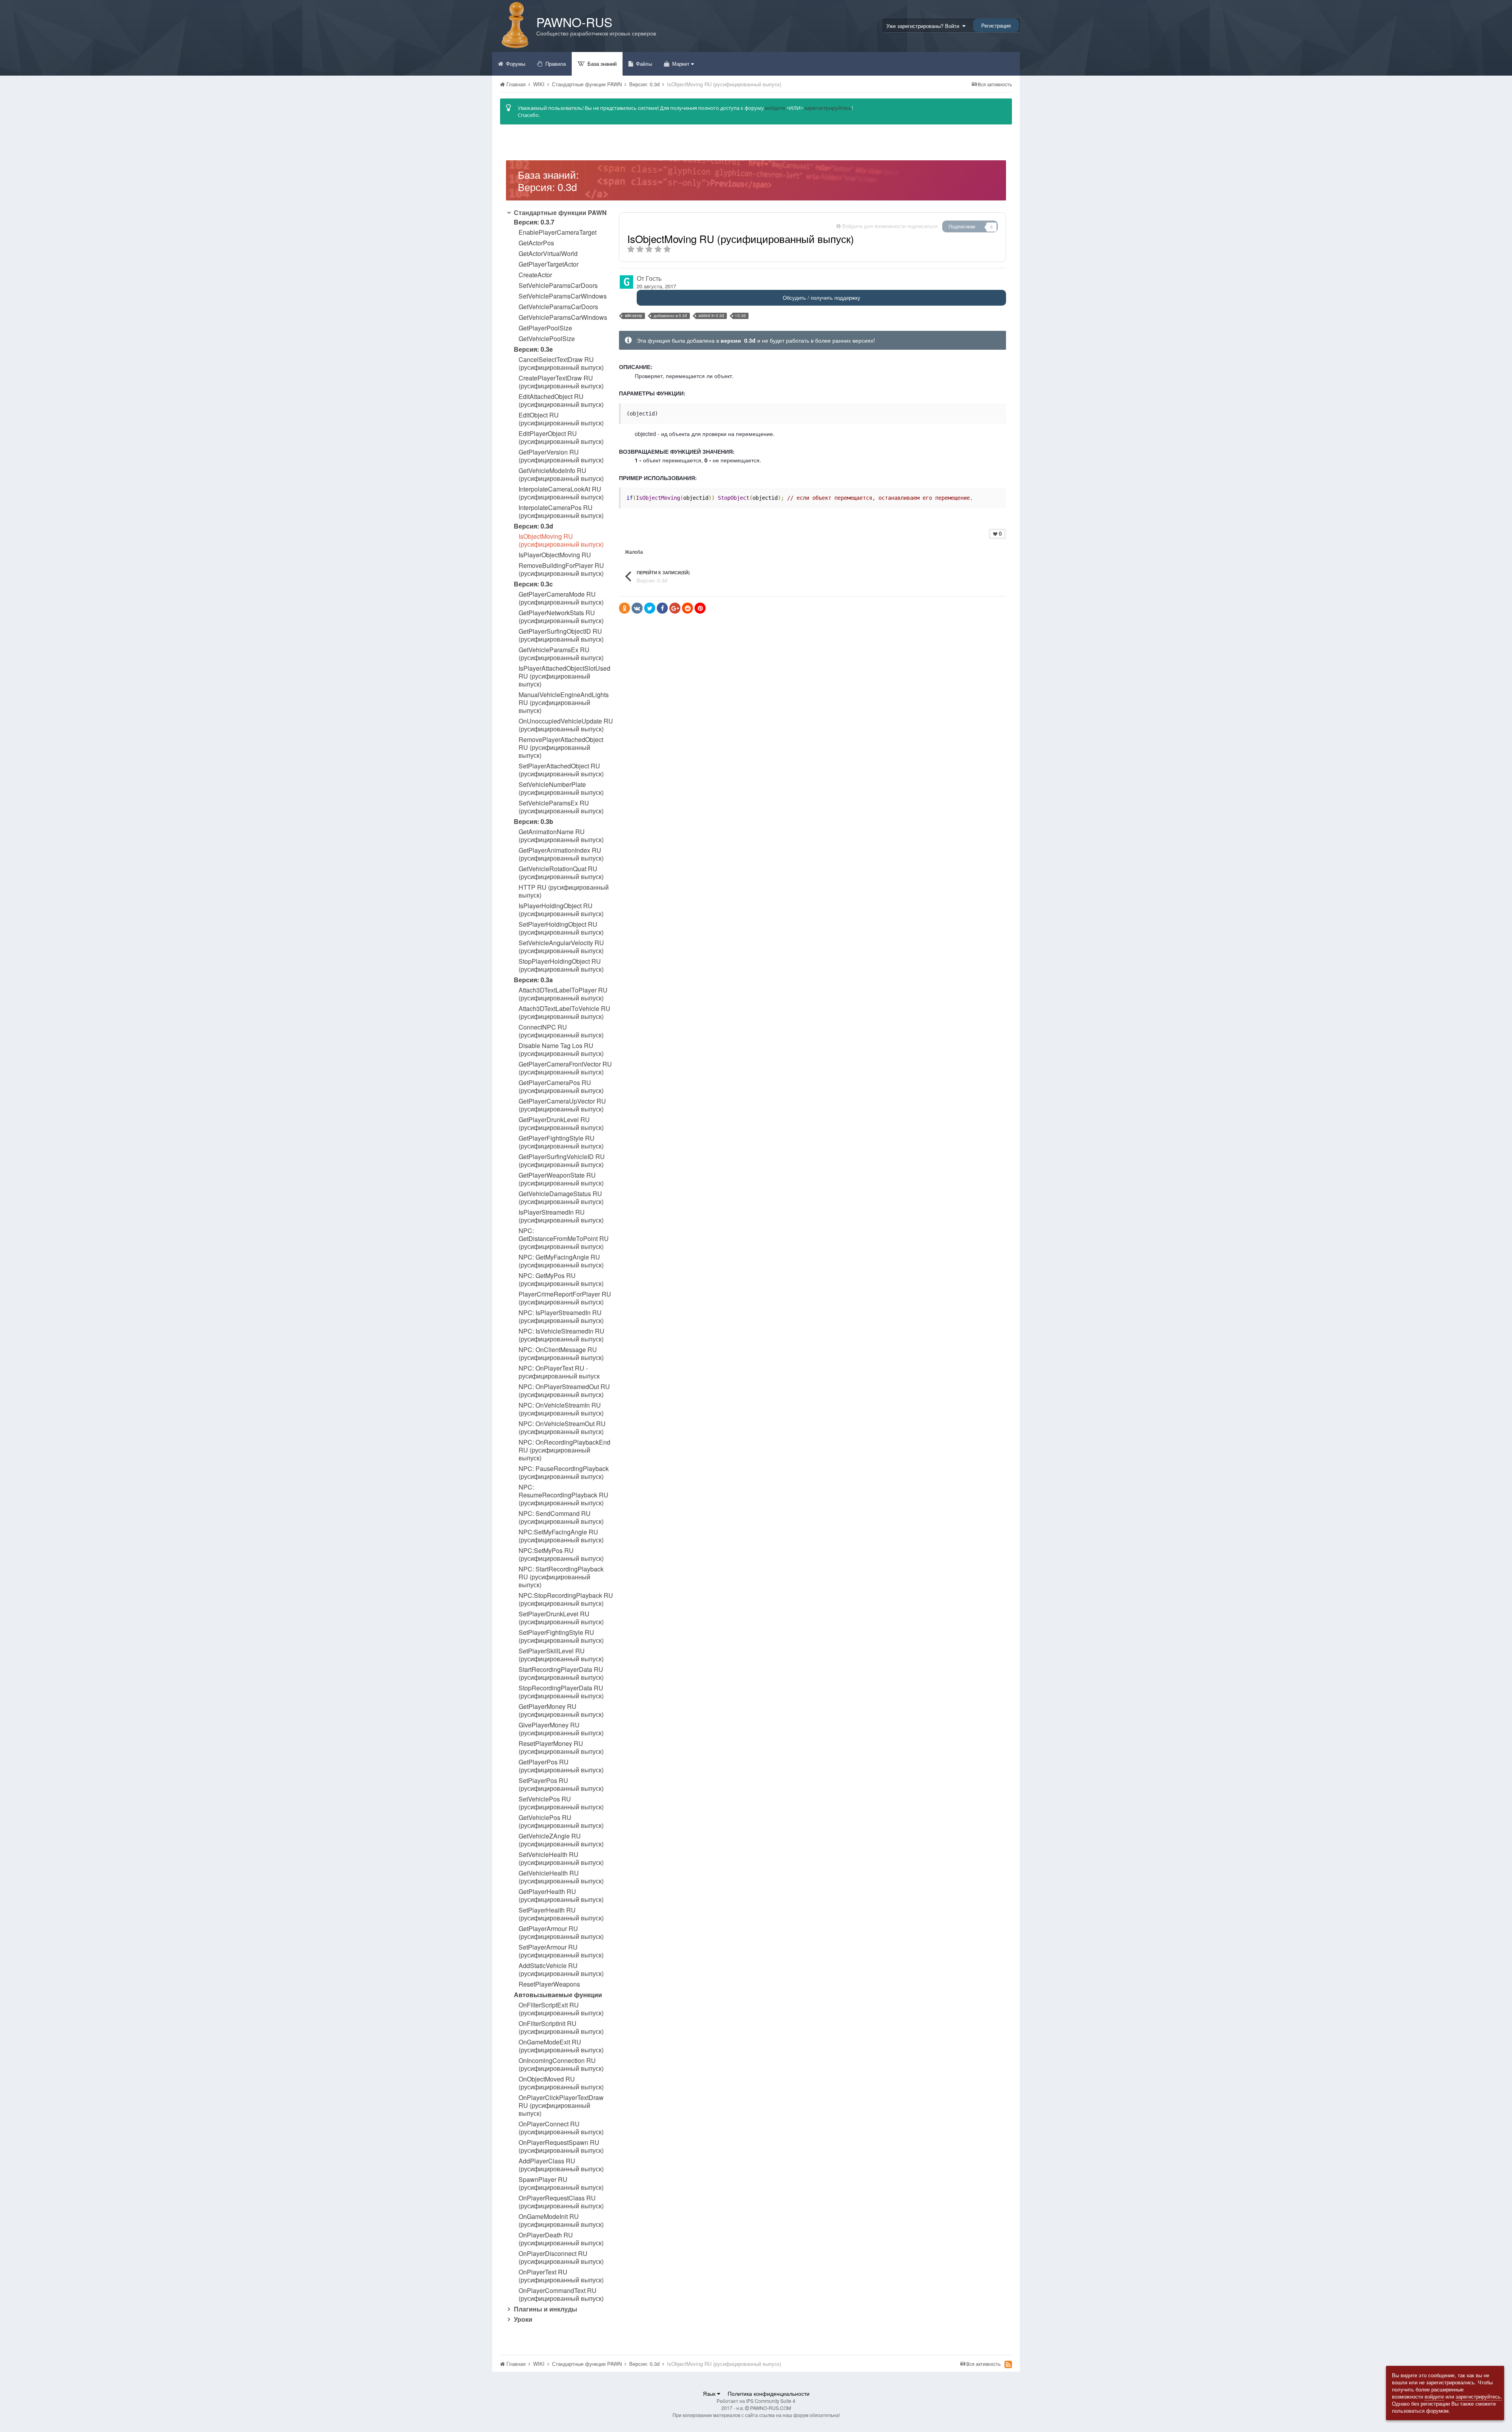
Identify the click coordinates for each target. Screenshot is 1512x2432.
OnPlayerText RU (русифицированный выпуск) (561, 2276)
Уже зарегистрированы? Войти (924, 26)
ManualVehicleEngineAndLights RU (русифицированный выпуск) (564, 703)
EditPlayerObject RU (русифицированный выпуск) (561, 438)
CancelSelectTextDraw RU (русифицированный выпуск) (561, 364)
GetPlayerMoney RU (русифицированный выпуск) (561, 1710)
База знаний (601, 64)
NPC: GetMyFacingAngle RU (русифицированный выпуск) (561, 1261)
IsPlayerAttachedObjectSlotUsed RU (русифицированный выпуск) (564, 676)
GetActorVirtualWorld (548, 254)
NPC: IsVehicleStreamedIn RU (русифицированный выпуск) (561, 1335)
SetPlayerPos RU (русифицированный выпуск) (561, 1785)
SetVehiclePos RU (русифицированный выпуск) (561, 1803)
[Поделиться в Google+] (675, 608)
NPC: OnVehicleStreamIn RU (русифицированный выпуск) (561, 1409)
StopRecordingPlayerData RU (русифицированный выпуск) (561, 1692)
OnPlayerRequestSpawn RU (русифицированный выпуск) (561, 2146)
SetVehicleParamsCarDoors (558, 286)
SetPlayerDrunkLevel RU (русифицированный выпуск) (561, 1618)
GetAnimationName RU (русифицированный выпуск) (561, 836)
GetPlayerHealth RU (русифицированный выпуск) (561, 1896)
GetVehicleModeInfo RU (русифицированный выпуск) (561, 475)
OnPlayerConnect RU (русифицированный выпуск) (561, 2128)
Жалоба (634, 552)
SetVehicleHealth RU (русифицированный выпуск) (561, 1859)
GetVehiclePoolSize (547, 339)
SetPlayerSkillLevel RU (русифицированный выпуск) (561, 1655)
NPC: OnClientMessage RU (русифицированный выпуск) (561, 1354)
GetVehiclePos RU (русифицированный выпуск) (561, 1822)
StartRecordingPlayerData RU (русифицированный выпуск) (561, 1673)
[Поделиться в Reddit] (687, 608)
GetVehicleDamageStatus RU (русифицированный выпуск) (561, 1198)
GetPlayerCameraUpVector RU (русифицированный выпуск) (562, 1105)
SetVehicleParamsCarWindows (563, 296)
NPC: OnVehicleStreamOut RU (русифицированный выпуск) (562, 1428)
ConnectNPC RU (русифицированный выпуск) (561, 1031)
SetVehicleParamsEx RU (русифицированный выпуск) (561, 807)
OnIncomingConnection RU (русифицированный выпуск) (561, 2065)
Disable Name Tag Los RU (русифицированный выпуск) (561, 1050)
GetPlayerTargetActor (548, 264)
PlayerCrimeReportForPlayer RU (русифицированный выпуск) (565, 1298)
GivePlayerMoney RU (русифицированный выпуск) (561, 1729)
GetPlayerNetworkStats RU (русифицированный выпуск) (561, 617)
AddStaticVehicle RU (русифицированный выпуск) (561, 1970)
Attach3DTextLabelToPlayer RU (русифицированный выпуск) (563, 994)
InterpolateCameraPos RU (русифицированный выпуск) (561, 512)
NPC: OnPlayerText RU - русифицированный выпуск (559, 1372)
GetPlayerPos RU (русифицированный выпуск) (561, 1766)
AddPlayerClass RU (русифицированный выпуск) (561, 2165)
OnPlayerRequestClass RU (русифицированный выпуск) (561, 2202)
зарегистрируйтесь (828, 108)
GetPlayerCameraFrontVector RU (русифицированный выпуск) (565, 1068)
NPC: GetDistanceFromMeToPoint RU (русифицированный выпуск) (564, 1239)
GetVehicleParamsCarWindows (563, 317)
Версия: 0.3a (533, 980)
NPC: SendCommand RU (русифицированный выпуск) (561, 1517)
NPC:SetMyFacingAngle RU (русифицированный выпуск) (561, 1536)
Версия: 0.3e (533, 349)
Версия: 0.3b (534, 821)
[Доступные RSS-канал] (1008, 2364)
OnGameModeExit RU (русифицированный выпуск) (561, 2046)
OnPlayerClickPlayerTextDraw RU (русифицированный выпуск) (561, 2106)
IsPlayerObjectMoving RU (555, 555)
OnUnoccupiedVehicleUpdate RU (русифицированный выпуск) (566, 725)
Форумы (515, 64)
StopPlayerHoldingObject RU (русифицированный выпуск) (561, 965)
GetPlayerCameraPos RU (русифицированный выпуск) (561, 1087)
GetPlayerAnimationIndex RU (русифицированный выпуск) (561, 854)
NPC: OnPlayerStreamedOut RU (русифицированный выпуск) (564, 1391)
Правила (555, 64)
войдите (775, 108)
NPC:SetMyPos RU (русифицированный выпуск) (561, 1555)
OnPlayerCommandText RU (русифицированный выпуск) (561, 2295)
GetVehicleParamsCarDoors (558, 307)
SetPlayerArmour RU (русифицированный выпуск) (561, 1951)
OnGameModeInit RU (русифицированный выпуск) (561, 2221)
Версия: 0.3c (533, 584)
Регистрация (996, 25)
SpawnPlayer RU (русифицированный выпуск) (561, 2183)
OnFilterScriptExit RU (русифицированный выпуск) (561, 2009)
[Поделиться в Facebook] (662, 608)
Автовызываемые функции (558, 1995)
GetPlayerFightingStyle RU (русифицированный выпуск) (561, 1142)
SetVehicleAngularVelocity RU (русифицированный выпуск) (561, 947)
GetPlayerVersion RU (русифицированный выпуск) (561, 456)
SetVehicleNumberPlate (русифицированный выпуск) (561, 788)
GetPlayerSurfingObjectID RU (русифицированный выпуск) (561, 635)
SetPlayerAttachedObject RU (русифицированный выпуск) (561, 770)
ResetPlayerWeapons (549, 1984)
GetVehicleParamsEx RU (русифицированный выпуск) (561, 654)
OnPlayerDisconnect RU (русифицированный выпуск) (561, 2258)
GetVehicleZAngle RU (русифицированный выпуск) (561, 1840)
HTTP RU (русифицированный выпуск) (564, 891)
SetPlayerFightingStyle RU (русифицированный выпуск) (561, 1636)
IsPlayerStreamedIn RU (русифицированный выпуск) (561, 1216)
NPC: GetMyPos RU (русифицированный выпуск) (561, 1280)
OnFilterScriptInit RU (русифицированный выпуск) (561, 2028)
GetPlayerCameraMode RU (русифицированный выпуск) (561, 598)
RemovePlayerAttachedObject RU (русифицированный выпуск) (561, 748)
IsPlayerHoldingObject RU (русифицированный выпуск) (561, 910)
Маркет (681, 64)
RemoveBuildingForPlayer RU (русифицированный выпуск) (561, 570)
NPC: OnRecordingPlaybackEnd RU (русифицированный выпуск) (564, 1450)
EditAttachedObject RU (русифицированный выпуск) (561, 401)
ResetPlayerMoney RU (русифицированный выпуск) (561, 1747)
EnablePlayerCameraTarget (558, 232)
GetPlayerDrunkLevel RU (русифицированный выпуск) (561, 1124)
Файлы (643, 64)
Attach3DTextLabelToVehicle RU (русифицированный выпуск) (564, 1013)
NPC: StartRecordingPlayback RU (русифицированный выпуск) (561, 1577)
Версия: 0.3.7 (534, 222)
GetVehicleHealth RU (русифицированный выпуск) (561, 1877)
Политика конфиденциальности (769, 2393)
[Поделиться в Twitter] (650, 608)
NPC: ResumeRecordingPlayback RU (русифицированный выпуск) (563, 1495)
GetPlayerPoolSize (545, 328)
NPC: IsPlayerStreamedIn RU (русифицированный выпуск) (561, 1317)
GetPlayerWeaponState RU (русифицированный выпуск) (561, 1179)
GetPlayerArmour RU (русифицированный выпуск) (561, 1933)
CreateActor (535, 275)
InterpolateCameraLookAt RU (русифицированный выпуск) (561, 493)
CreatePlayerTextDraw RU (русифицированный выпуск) (561, 382)
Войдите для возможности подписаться (890, 226)
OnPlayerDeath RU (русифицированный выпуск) (561, 2239)
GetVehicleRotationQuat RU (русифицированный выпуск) (561, 873)
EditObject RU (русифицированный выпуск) (561, 419)
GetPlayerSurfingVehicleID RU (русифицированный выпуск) (562, 1161)
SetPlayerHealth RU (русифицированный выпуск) (561, 1914)
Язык (710, 2393)
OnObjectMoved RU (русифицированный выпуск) (561, 2083)
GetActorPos (536, 243)
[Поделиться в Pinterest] (700, 608)
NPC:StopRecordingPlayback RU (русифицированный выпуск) (566, 1599)
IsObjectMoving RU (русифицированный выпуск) (561, 540)
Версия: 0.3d (534, 526)
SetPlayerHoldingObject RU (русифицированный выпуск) (561, 928)
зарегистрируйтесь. (1479, 2396)
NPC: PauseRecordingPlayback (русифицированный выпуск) (564, 1473)
